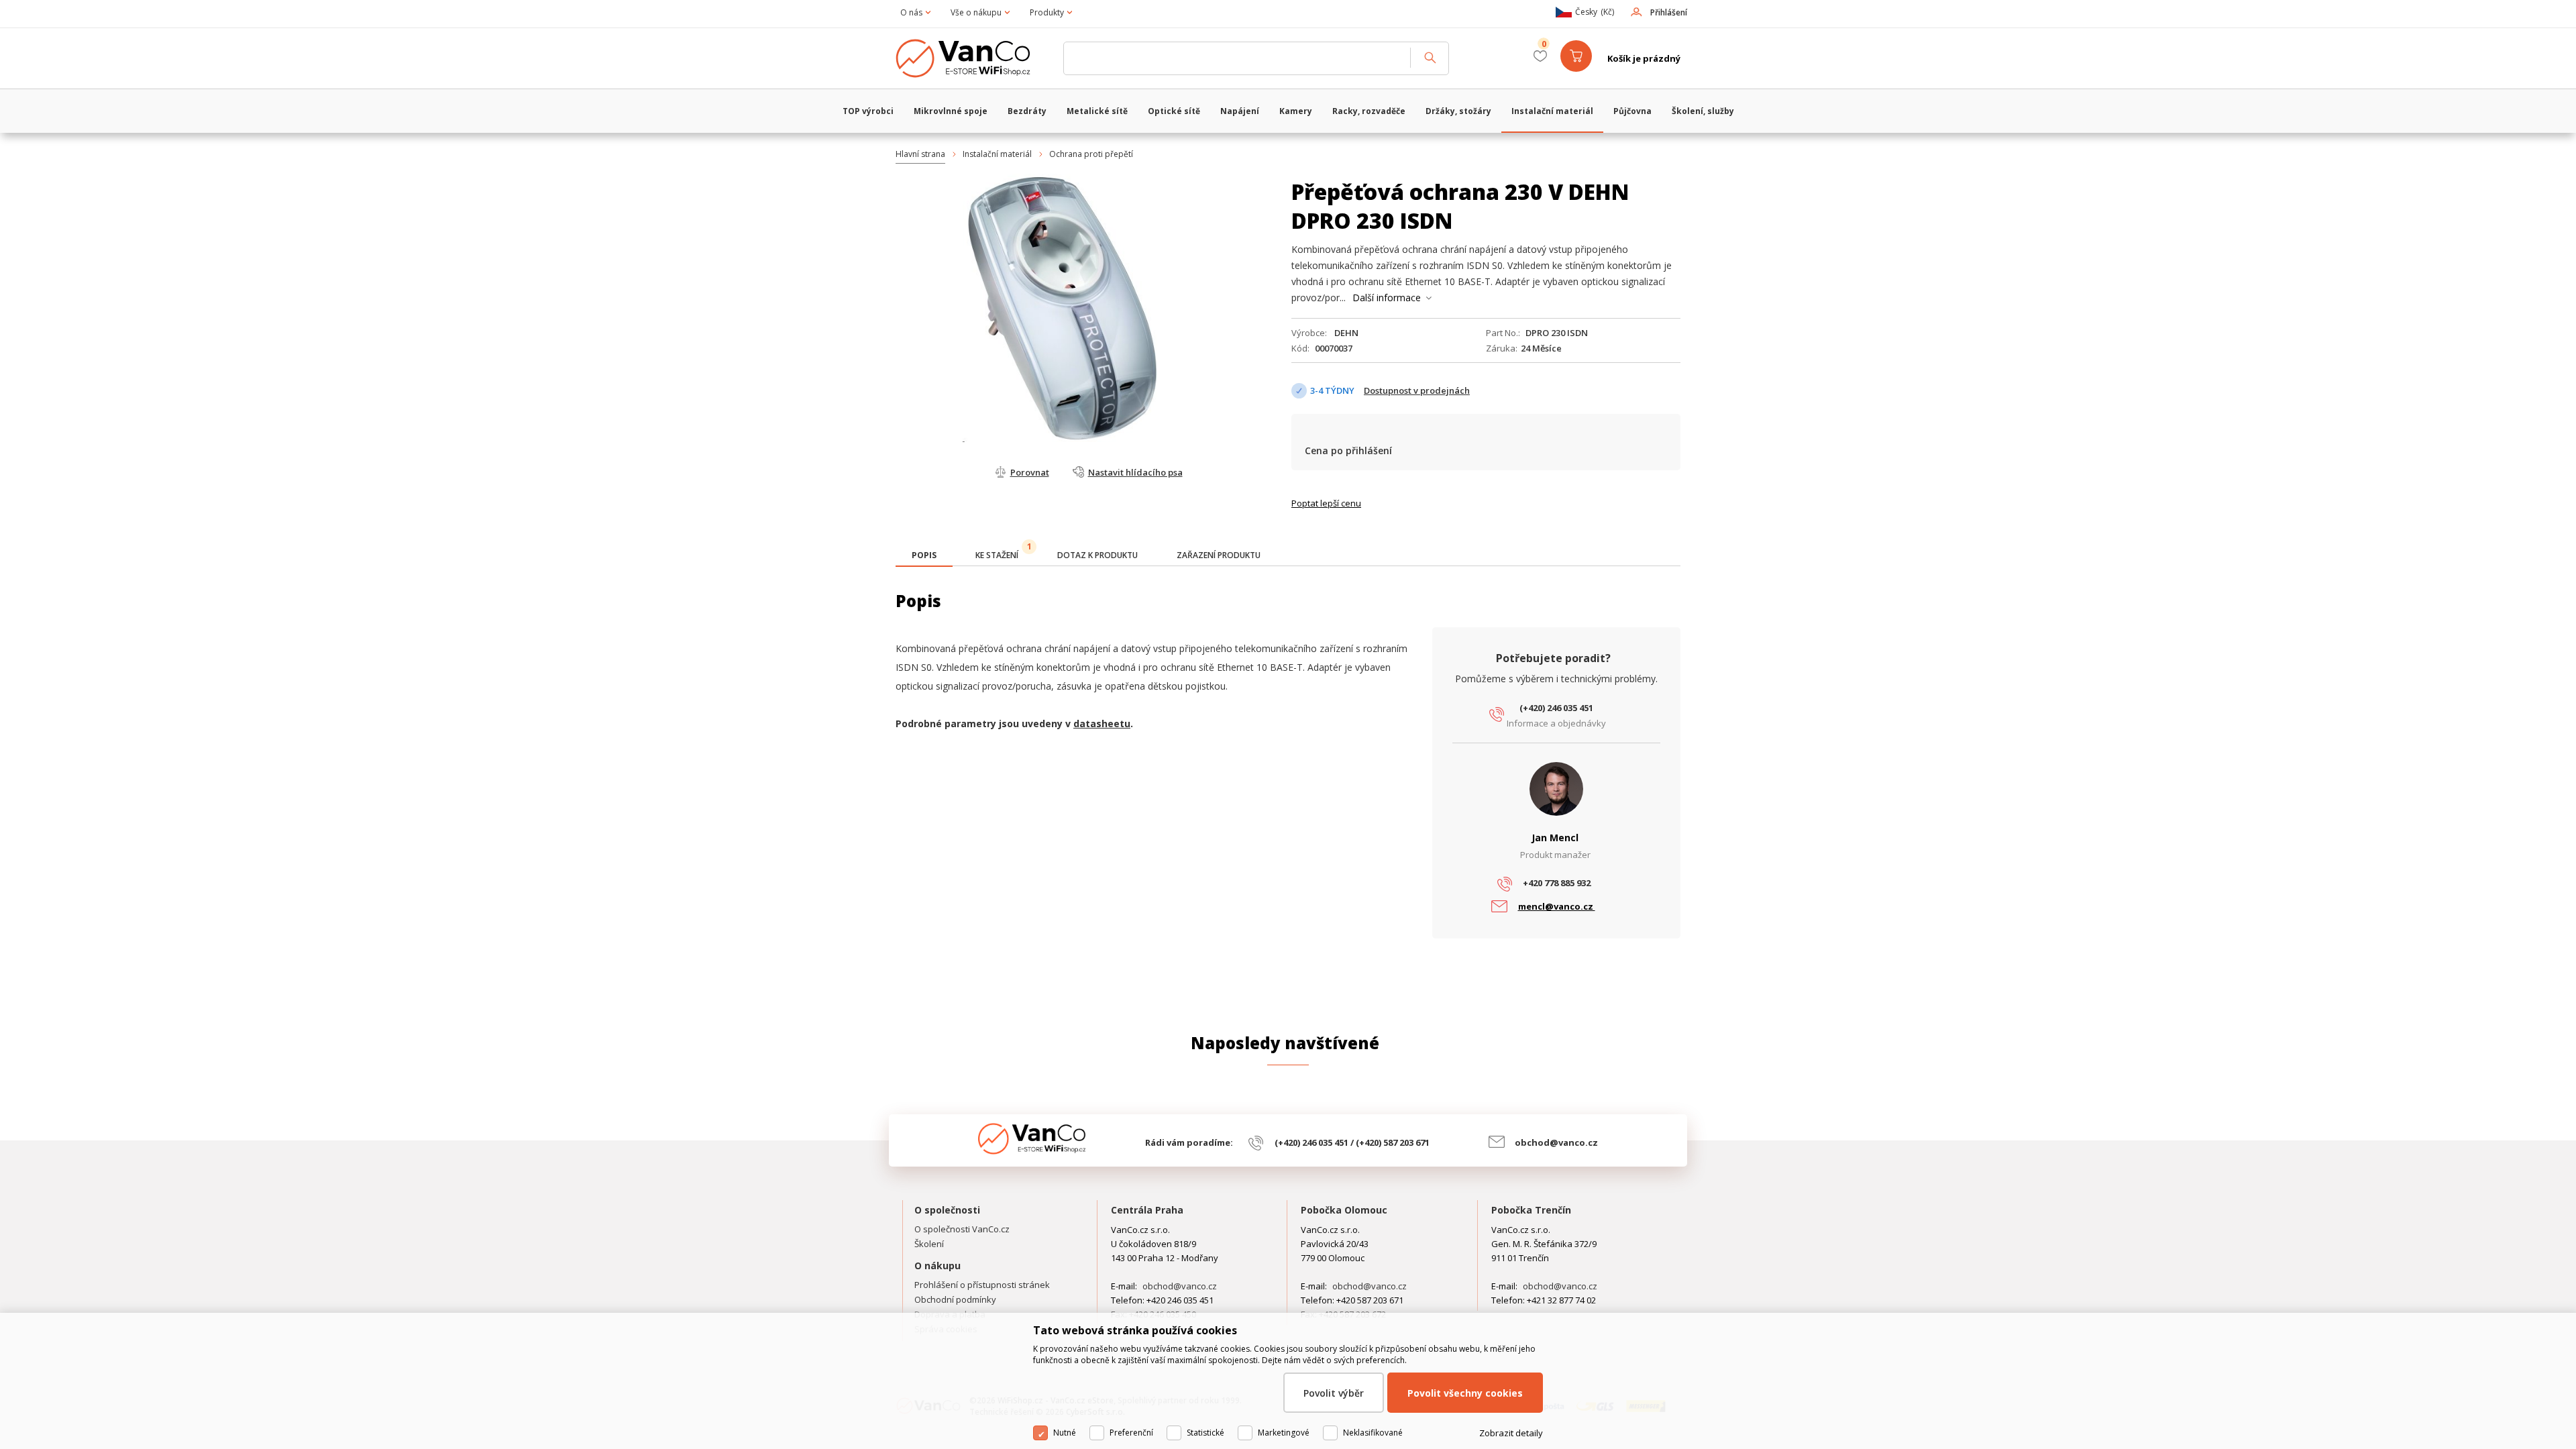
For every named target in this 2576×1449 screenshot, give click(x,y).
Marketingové (1284, 1433)
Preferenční (1131, 1433)
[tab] (924, 556)
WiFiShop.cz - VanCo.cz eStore (973, 58)
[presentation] (924, 555)
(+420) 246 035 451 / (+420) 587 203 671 (1352, 1142)
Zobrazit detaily (1511, 1433)
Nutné (1065, 1433)
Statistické (1205, 1433)
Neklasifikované (1373, 1433)
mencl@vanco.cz (1557, 906)
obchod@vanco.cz (1556, 1142)
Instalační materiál (997, 154)
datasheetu (1102, 723)
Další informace (1387, 298)
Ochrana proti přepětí (1091, 154)
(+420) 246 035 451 (1556, 708)
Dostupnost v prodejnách (1417, 390)
